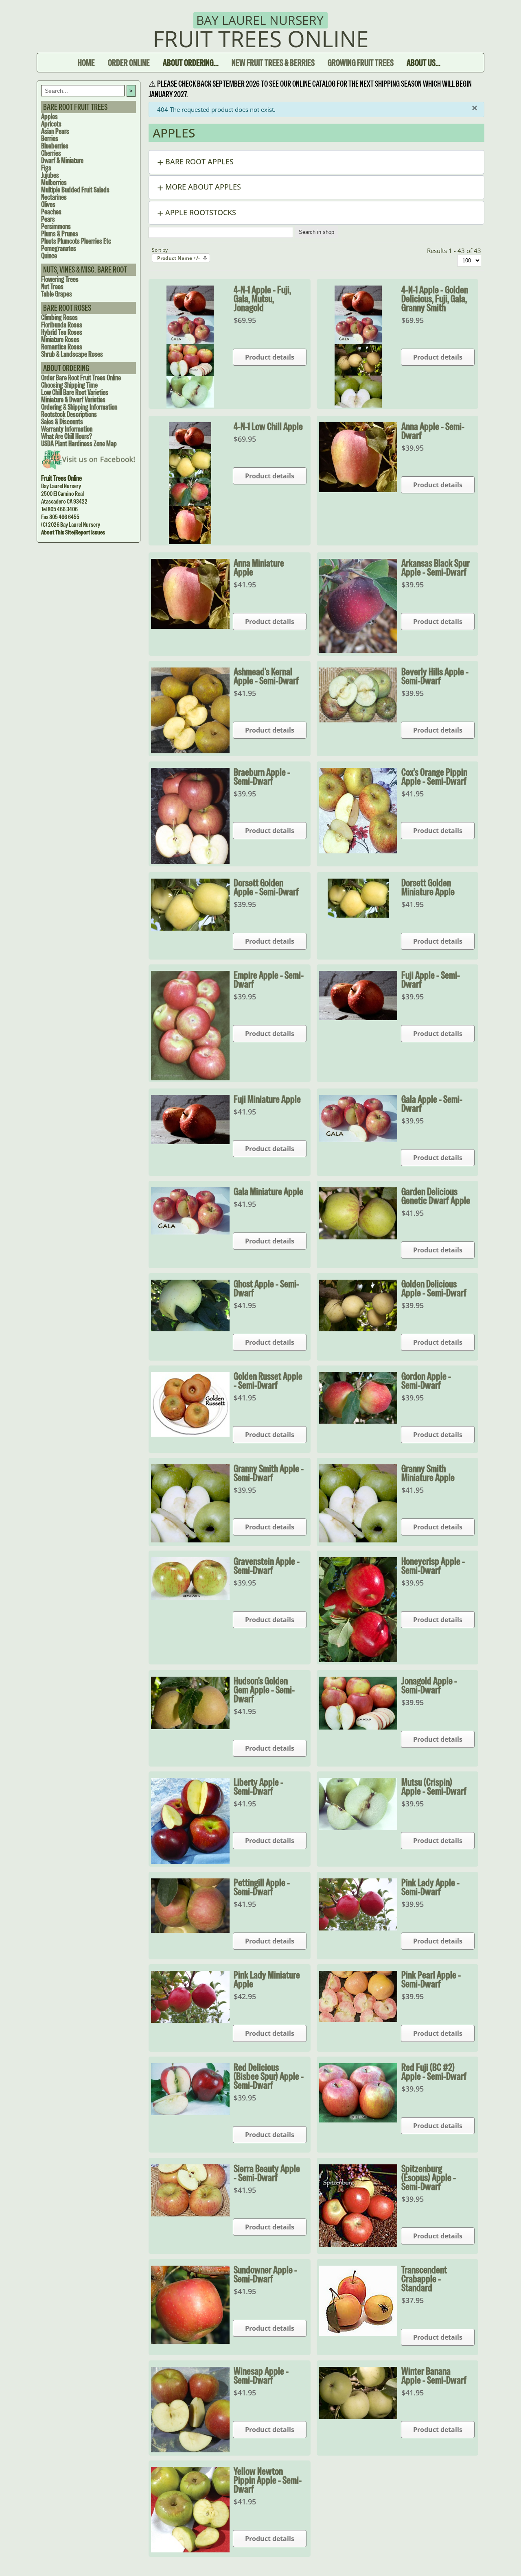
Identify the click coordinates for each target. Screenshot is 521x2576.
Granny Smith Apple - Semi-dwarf (269, 1473)
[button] (316, 162)
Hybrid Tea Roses (62, 332)
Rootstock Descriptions (69, 414)
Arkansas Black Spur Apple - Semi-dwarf (436, 567)
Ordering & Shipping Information (79, 407)
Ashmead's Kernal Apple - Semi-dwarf (266, 676)
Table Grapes (57, 294)
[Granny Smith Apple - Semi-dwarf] (190, 1540)
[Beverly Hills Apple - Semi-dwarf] (358, 720)
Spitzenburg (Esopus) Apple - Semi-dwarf (429, 2177)
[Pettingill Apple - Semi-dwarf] (190, 1930)
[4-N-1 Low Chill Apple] (190, 542)
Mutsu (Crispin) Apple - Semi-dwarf (434, 1786)
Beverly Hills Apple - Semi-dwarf (435, 676)
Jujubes (50, 175)
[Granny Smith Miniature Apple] (358, 1540)
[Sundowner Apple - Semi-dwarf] (190, 2341)
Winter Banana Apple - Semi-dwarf (434, 2375)
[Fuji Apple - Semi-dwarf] (358, 1018)
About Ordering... (191, 63)
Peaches (51, 212)
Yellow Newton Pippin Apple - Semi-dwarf (268, 2480)
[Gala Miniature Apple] (190, 1232)
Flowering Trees (60, 279)
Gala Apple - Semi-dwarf (432, 1104)
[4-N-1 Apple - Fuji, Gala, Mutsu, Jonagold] (190, 405)
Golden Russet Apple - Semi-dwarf (268, 1381)
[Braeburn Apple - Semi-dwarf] (190, 862)
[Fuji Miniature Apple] (190, 1142)
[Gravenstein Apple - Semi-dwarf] (190, 1597)
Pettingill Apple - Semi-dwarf (262, 1887)
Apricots (51, 124)
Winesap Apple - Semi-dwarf (261, 2375)
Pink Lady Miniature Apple (267, 1979)
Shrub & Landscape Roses (72, 354)
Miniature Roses (60, 339)
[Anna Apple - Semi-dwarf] (358, 490)
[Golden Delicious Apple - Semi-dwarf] (358, 1329)
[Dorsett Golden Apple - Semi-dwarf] (190, 928)
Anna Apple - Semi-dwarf (433, 431)
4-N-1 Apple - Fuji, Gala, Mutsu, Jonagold (262, 299)
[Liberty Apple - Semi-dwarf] (190, 1861)
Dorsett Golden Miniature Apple (428, 887)
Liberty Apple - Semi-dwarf (258, 1786)
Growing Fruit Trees (361, 63)
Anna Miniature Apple (259, 567)
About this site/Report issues (73, 532)
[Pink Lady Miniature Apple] (190, 2020)
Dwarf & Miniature (62, 160)
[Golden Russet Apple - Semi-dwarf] (190, 1434)
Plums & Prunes (60, 234)
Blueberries (55, 146)
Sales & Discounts (62, 422)
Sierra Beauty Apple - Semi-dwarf (267, 2173)
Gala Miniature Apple (268, 1191)
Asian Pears (55, 131)
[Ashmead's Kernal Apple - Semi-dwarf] (190, 751)
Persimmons (56, 226)
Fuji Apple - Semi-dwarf (431, 979)
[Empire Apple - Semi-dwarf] (190, 1078)
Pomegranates (59, 248)
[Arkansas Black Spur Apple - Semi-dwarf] (358, 650)
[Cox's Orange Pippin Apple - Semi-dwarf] (358, 851)
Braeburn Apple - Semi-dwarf (262, 777)
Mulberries (54, 182)
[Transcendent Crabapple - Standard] (358, 2334)
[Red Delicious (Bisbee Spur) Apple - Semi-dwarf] (190, 2113)
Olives (48, 204)
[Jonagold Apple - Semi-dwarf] (358, 1727)
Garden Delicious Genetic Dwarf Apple (436, 1196)
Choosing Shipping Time (69, 385)
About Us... (424, 63)
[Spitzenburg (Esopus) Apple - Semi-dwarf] (358, 2244)
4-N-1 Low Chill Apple (268, 426)
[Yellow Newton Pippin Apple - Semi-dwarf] (190, 2550)
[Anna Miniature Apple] (190, 626)
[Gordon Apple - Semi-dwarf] (358, 1421)
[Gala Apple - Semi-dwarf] (358, 1140)
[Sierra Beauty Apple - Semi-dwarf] (190, 2214)
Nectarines (54, 197)
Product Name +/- (178, 258)
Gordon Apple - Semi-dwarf (426, 1381)
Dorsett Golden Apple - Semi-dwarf (266, 887)
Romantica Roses (62, 347)
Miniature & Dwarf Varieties (73, 400)
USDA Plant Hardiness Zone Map (79, 444)
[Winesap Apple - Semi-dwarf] (190, 2450)
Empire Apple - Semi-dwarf (269, 979)
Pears (48, 219)
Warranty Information (67, 429)
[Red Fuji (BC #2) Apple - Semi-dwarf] (358, 2120)
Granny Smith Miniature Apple (428, 1473)
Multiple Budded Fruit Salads (75, 190)
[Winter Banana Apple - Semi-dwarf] (358, 2417)
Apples (49, 117)
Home (86, 63)
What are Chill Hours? (67, 436)
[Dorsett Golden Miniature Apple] (358, 915)
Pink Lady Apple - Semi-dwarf (430, 1887)
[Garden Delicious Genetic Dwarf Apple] (358, 1237)
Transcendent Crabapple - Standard (424, 2279)
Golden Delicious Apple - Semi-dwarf (434, 1288)
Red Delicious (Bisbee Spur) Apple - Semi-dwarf (269, 2076)
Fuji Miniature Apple (267, 1099)
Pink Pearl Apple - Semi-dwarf (431, 1979)
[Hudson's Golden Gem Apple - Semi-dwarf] (190, 1727)
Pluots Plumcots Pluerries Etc (76, 241)
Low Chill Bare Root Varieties (75, 392)
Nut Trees (52, 287)
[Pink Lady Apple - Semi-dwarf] (358, 1928)
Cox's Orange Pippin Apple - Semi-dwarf (434, 777)
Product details (270, 357)
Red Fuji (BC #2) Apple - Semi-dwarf (434, 2072)
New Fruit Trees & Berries (273, 63)
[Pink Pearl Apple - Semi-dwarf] (358, 2020)
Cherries (51, 153)
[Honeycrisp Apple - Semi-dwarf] (358, 1660)
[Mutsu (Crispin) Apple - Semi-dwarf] (358, 1828)
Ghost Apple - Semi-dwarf (266, 1288)
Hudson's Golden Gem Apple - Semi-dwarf (264, 1690)
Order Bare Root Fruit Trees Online (81, 378)
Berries (50, 139)
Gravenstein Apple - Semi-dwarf (267, 1566)
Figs (46, 168)
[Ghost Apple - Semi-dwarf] (190, 1329)
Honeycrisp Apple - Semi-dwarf (433, 1566)
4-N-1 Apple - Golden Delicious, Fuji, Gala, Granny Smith (435, 299)
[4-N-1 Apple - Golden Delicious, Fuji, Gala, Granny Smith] (358, 405)
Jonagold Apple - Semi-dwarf (429, 1685)
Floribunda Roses (62, 325)
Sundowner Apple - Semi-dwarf (265, 2274)
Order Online (129, 63)
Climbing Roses (59, 317)
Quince (49, 256)
